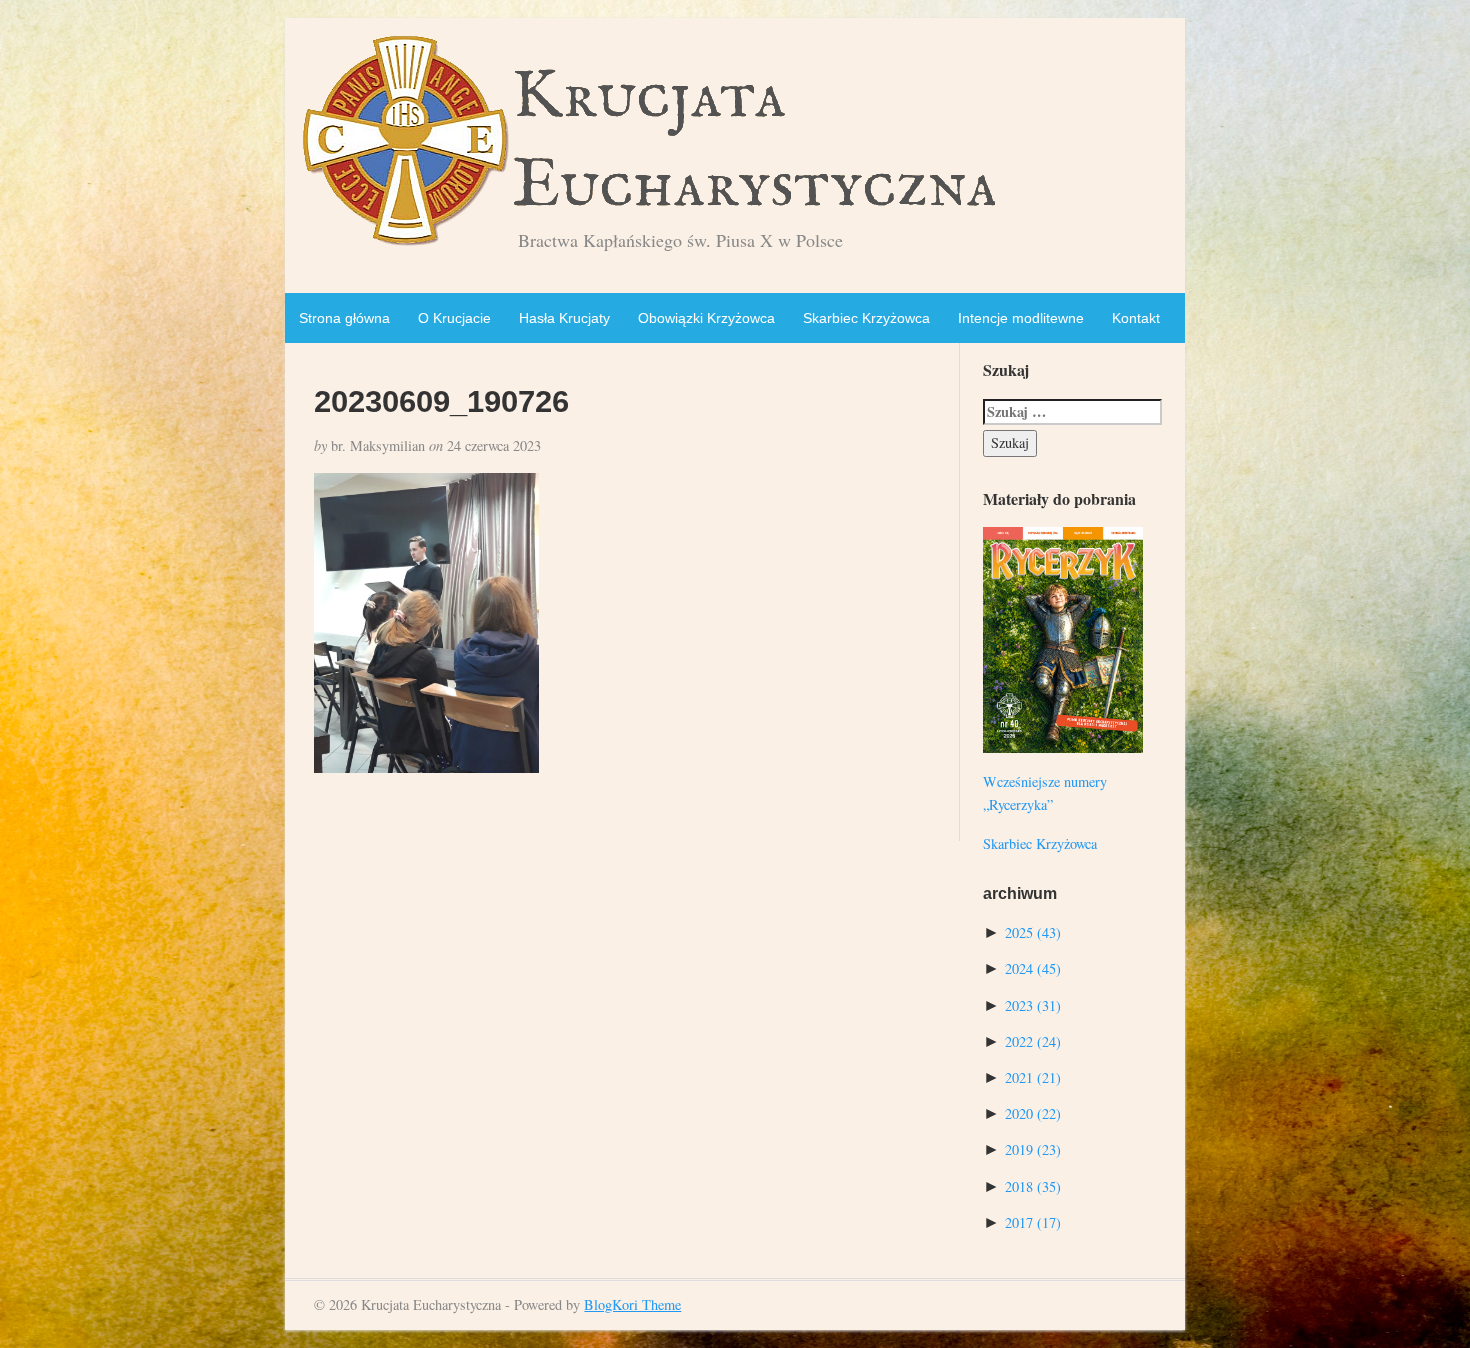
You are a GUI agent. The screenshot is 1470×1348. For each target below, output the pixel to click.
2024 (1033, 968)
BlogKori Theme (632, 1304)
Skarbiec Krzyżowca (866, 318)
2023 (1033, 1005)
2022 (1033, 1041)
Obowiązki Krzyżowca (706, 318)
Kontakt (1136, 318)
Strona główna (344, 318)
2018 (1033, 1186)
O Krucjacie (454, 318)
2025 (1033, 932)
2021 (1033, 1077)
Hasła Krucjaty (564, 318)
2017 (1033, 1222)
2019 (1033, 1149)
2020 (1033, 1113)
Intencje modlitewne (1021, 318)
